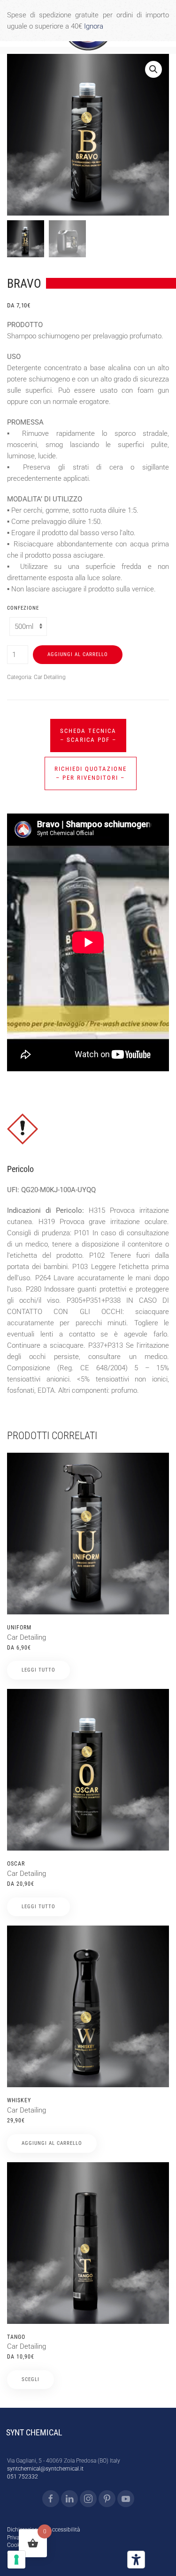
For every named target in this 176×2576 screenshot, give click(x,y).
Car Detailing (50, 677)
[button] (153, 69)
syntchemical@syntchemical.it (45, 2469)
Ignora (94, 26)
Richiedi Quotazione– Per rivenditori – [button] (91, 773)
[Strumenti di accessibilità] (136, 2560)
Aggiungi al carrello (78, 654)
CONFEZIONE (23, 608)
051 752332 (23, 2477)
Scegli (31, 2379)
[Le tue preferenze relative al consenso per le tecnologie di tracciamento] (16, 2560)
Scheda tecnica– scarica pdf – (88, 735)
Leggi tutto (38, 1670)
